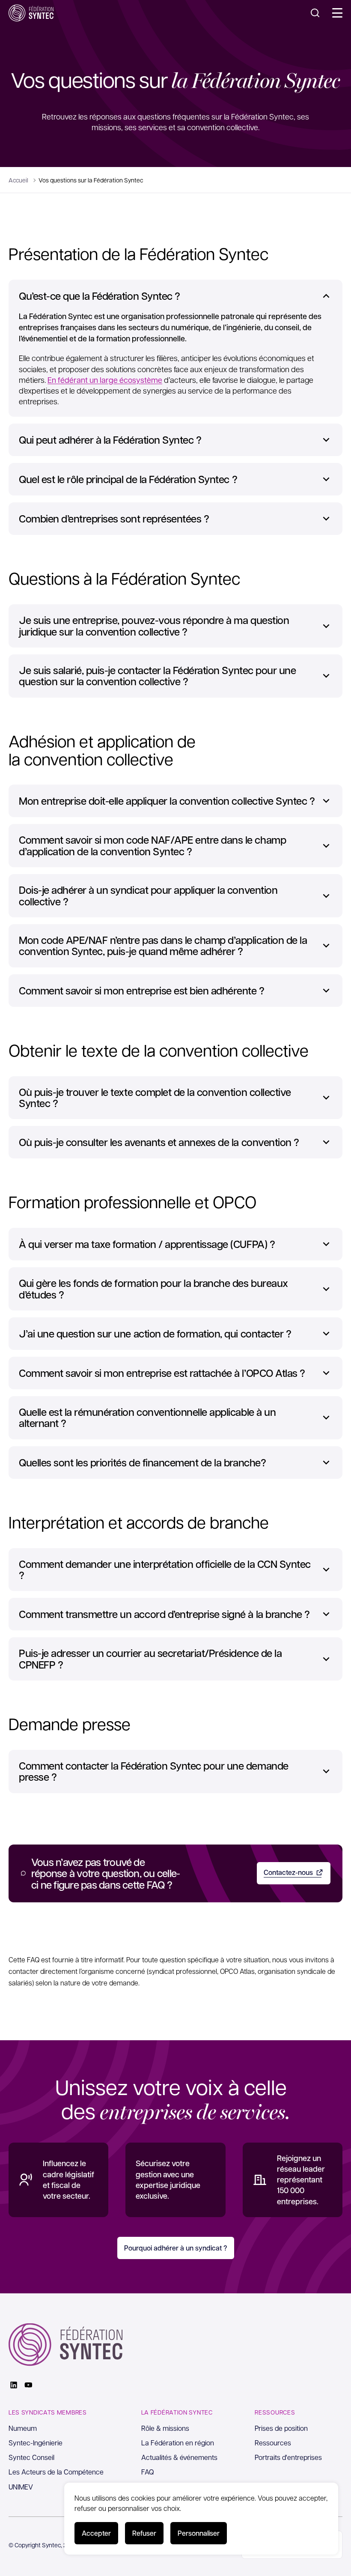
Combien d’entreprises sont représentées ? (114, 519)
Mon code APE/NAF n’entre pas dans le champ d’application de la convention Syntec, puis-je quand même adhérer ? (163, 946)
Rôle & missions (165, 2428)
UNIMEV (21, 2487)
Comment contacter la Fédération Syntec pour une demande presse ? (154, 1772)
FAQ (148, 2472)
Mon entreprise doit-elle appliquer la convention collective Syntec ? (167, 801)
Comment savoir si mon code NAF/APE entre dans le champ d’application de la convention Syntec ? (152, 846)
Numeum (23, 2428)
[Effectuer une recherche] (315, 13)
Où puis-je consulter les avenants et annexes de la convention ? (159, 1142)
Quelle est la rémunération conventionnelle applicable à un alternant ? (147, 1418)
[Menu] (337, 13)
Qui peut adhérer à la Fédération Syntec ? (110, 440)
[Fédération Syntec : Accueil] (31, 13)
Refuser (144, 2533)
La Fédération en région (178, 2443)
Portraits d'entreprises (288, 2457)
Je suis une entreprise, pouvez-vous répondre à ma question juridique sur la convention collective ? (154, 626)
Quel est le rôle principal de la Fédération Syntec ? (128, 479)
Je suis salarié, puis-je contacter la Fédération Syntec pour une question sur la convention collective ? (157, 676)
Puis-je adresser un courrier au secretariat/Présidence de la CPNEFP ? (150, 1659)
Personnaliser (199, 2533)
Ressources (273, 2443)
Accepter (96, 2533)
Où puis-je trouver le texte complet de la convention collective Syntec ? (155, 1098)
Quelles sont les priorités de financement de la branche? (142, 1463)
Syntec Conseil (31, 2457)
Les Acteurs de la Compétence (56, 2472)
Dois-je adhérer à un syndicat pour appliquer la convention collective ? (148, 896)
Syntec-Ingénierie (36, 2443)
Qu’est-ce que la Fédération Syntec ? (100, 296)
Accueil (18, 180)
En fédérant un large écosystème (105, 380)
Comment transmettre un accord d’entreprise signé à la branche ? (164, 1614)
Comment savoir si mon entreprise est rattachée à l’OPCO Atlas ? (162, 1373)
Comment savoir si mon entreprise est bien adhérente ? (142, 991)
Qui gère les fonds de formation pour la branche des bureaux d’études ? (153, 1289)
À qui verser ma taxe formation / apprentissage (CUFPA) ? (147, 1244)
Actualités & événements (179, 2457)
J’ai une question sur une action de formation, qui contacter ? (155, 1334)
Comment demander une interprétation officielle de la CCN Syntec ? (165, 1570)
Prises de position (281, 2428)
